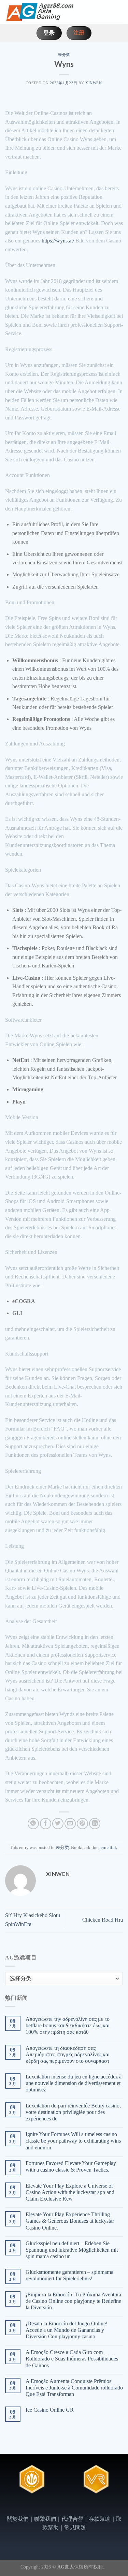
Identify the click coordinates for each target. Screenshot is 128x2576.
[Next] (119, 2487)
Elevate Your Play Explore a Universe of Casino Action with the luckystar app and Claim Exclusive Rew (70, 2192)
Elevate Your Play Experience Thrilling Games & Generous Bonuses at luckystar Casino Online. (70, 2221)
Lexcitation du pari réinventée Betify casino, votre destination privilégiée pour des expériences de (73, 2112)
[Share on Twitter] (58, 1824)
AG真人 (66, 2567)
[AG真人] (39, 12)
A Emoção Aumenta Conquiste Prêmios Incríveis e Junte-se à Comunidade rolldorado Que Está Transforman (74, 2388)
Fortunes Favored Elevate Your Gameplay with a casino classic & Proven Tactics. (71, 2166)
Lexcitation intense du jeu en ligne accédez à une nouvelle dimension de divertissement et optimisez (74, 2083)
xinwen (94, 83)
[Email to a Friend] (70, 1824)
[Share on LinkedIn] (95, 1824)
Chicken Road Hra (103, 1920)
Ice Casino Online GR (50, 2410)
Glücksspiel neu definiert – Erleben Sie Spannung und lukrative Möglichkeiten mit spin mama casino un (72, 2250)
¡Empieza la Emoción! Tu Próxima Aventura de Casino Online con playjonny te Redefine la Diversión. (73, 2301)
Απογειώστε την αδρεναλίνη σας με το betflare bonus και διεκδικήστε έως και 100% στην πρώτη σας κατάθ (68, 2025)
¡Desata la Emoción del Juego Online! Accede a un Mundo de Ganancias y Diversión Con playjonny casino (67, 2330)
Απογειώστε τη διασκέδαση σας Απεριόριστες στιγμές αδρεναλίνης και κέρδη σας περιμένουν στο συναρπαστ (68, 2054)
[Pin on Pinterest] (82, 1824)
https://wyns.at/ (58, 241)
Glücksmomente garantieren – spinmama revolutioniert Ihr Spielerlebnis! (69, 2275)
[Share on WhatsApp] (33, 1824)
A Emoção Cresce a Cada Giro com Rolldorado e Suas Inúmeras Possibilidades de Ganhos (72, 2359)
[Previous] (10, 2487)
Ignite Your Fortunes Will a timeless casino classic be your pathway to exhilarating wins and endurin (73, 2141)
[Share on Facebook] (46, 1824)
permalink (108, 1848)
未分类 (64, 55)
